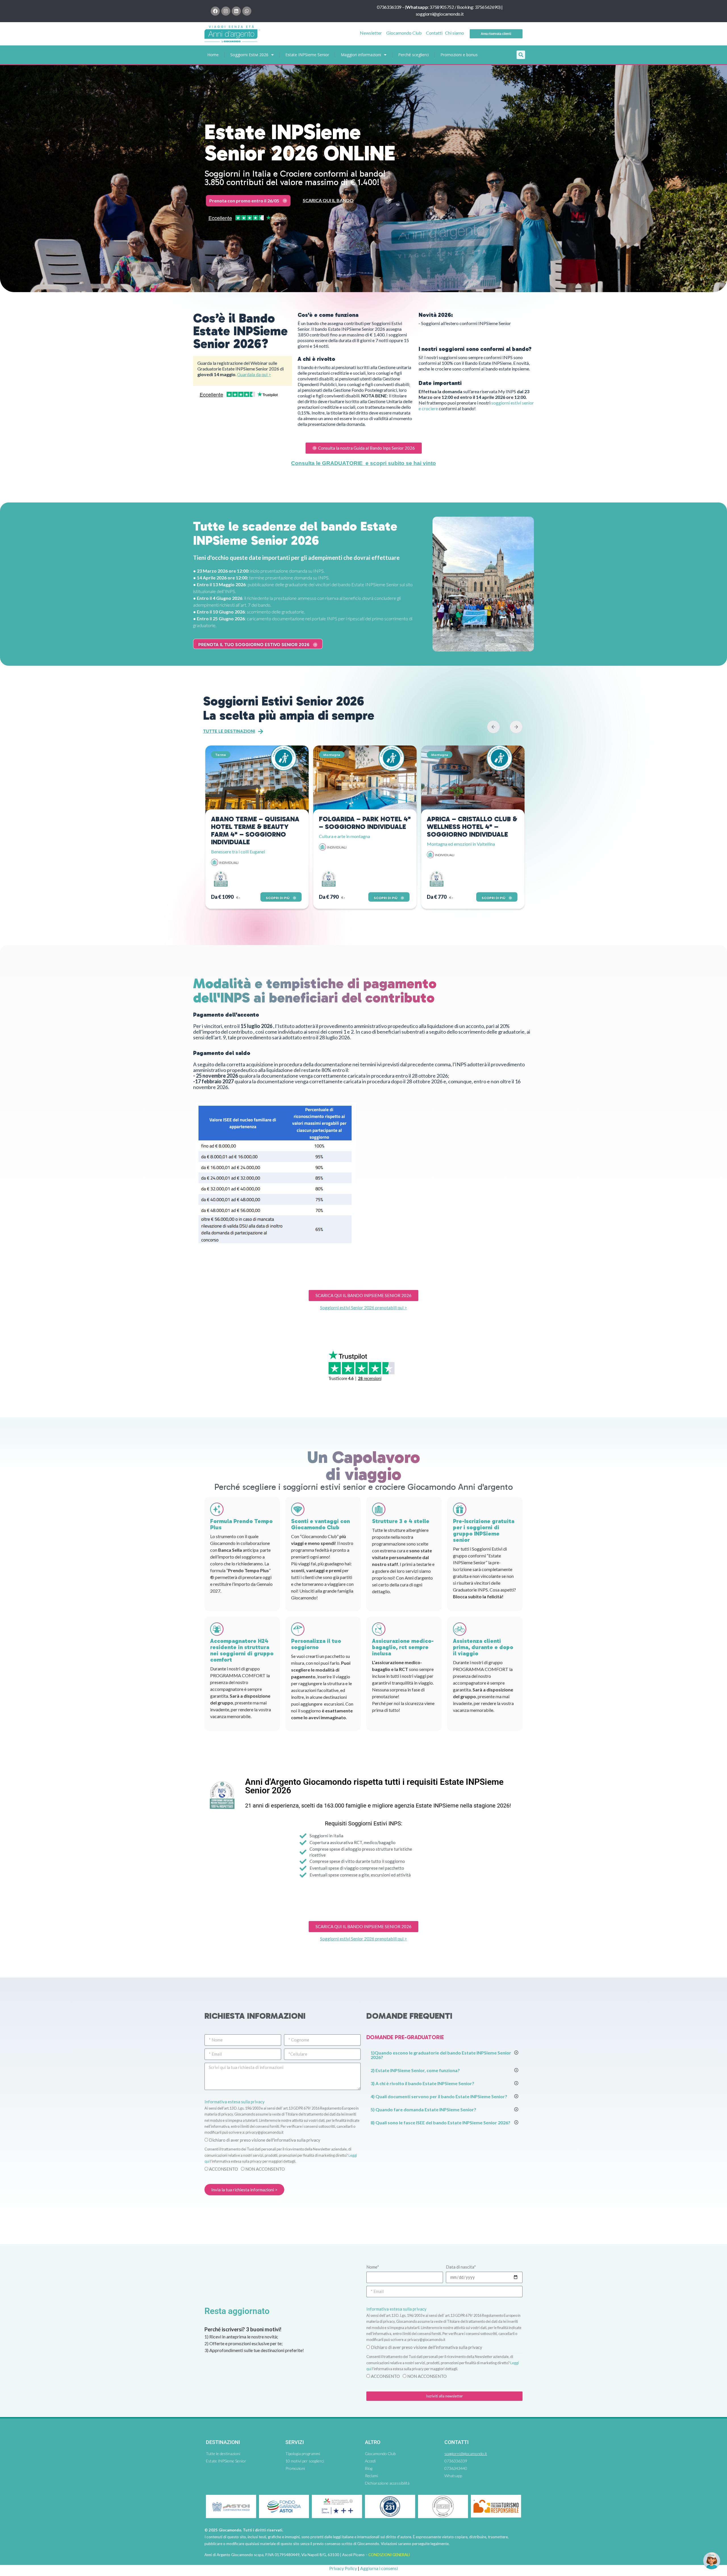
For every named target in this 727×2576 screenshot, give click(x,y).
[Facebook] (215, 11)
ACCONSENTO (223, 2169)
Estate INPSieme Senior (307, 55)
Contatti (434, 33)
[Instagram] (226, 11)
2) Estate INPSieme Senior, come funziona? (415, 2070)
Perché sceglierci (413, 55)
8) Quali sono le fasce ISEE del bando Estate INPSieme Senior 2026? (440, 2122)
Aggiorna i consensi (379, 2568)
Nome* (373, 2267)
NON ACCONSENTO (265, 2169)
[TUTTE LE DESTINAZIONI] (261, 732)
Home (213, 55)
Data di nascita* (461, 2267)
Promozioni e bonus (459, 55)
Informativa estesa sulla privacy (235, 2102)
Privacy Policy (343, 2568)
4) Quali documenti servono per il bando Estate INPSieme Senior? (439, 2096)
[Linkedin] (236, 11)
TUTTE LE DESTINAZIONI (229, 731)
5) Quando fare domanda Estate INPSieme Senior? (423, 2109)
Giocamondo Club (404, 33)
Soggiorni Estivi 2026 (249, 55)
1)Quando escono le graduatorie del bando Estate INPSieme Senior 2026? (441, 2055)
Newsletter (371, 33)
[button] (521, 55)
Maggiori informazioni (361, 55)
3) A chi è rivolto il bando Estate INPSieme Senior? (422, 2083)
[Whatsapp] (247, 11)
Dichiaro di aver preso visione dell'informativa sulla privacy (265, 2140)
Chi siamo (455, 33)
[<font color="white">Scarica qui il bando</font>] (388, 201)
